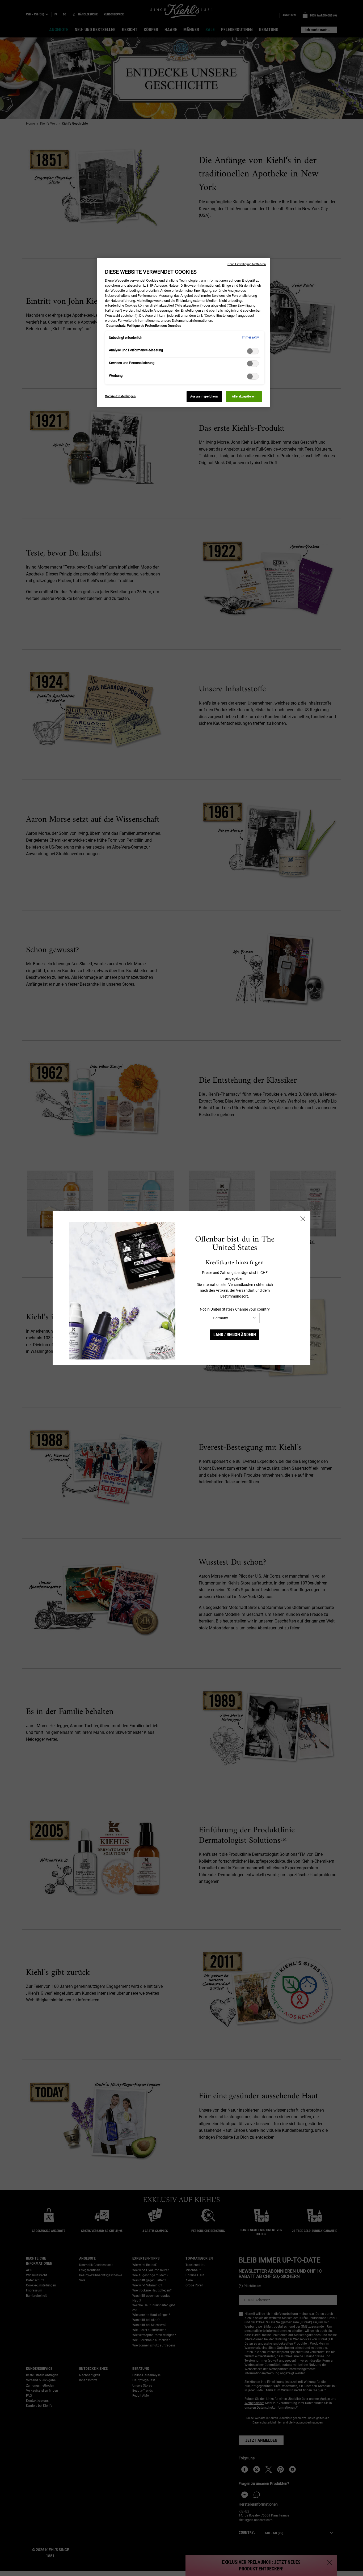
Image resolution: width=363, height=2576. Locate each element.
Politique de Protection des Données (154, 326)
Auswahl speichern (204, 396)
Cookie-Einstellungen (120, 396)
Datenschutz (116, 326)
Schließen (303, 1219)
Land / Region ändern (235, 1335)
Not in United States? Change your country (235, 1309)
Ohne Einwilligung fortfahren (247, 264)
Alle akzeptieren (244, 396)
